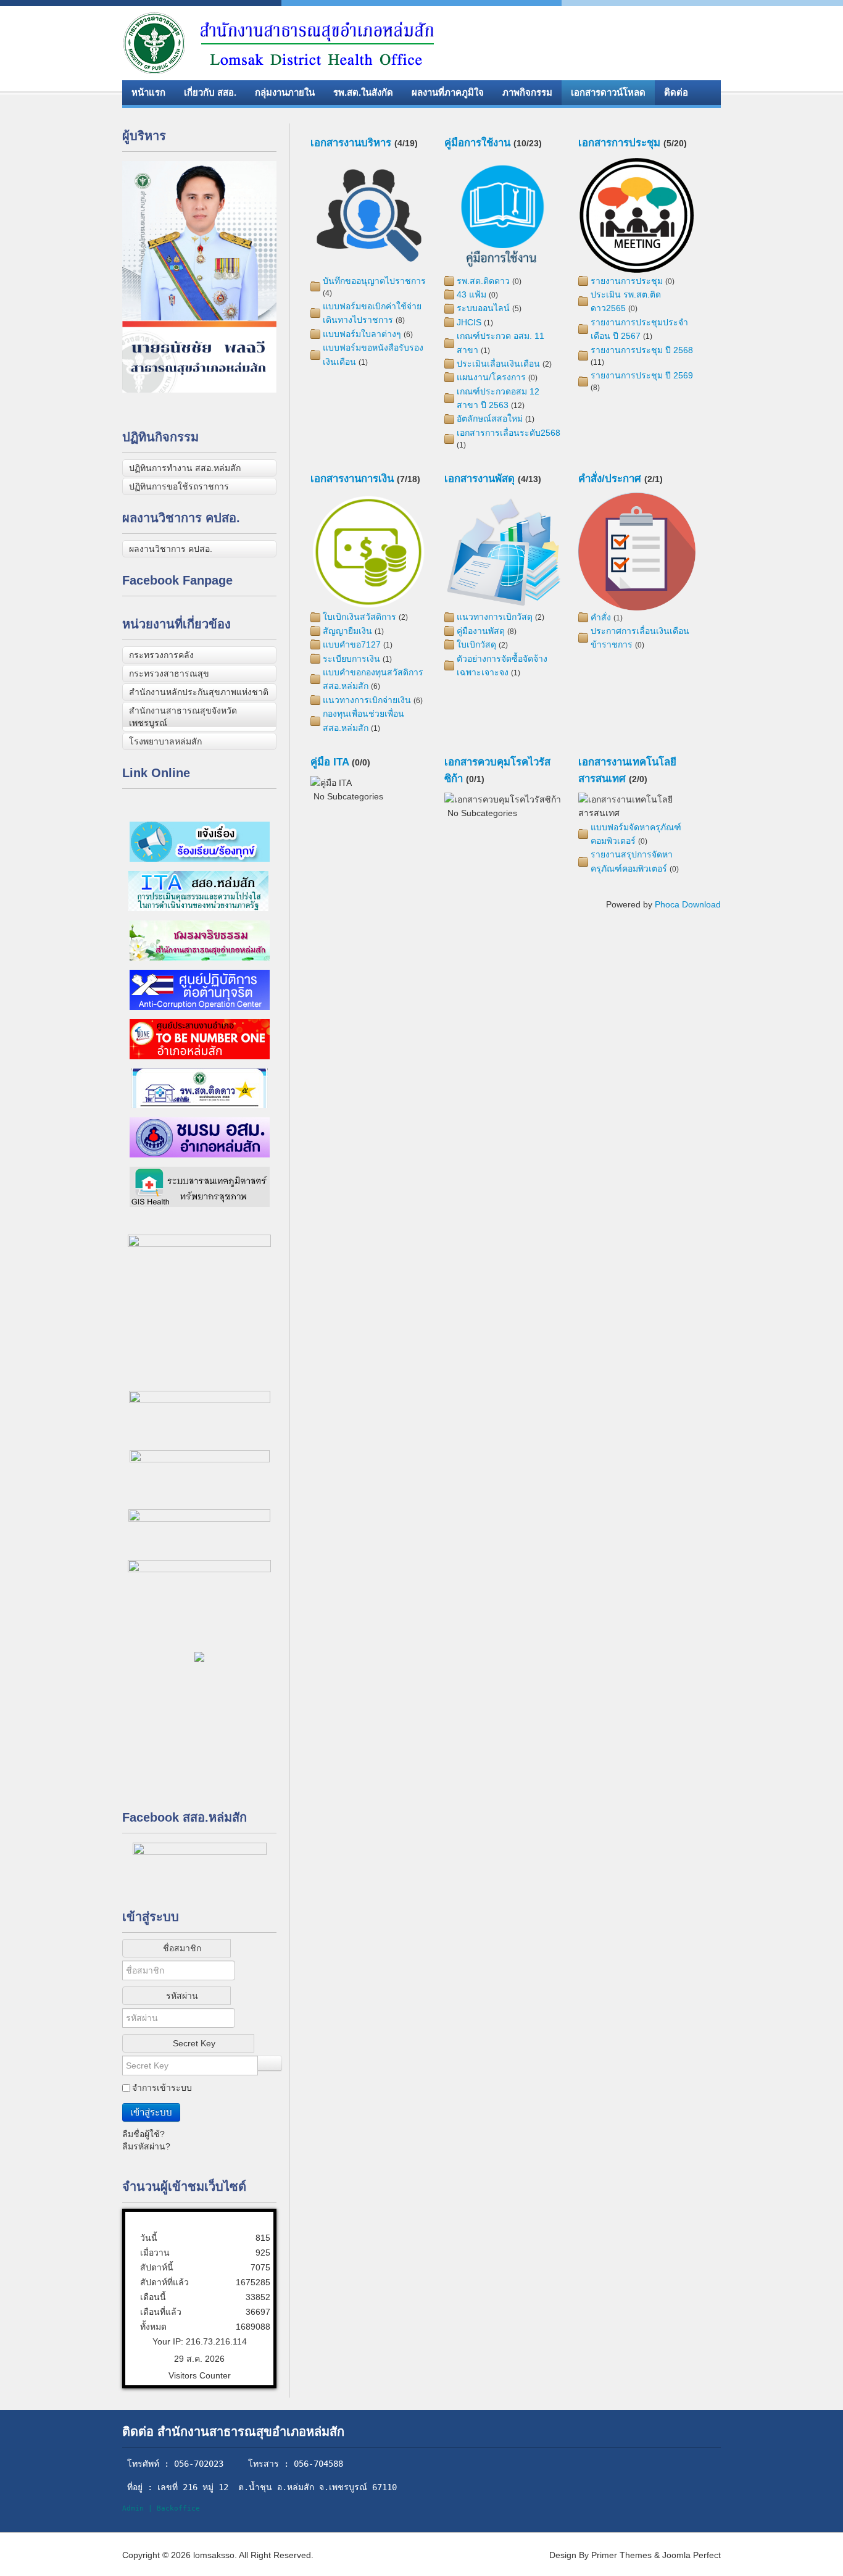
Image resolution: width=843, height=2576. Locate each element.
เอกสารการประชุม (619, 143)
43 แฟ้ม (471, 294)
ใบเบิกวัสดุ (476, 644)
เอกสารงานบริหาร (351, 143)
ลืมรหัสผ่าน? (146, 2146)
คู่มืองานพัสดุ (481, 631)
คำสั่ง (601, 617)
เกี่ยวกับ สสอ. (210, 92)
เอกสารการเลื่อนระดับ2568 (509, 433)
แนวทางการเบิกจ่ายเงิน (367, 700)
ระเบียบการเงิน (351, 659)
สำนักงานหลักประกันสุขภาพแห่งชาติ (199, 692)
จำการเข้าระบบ (162, 2088)
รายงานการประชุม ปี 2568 (642, 350)
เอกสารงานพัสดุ (480, 479)
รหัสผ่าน (182, 1996)
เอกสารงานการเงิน (352, 479)
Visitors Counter (200, 2375)
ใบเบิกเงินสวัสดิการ (359, 617)
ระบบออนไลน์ (483, 308)
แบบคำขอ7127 (352, 644)
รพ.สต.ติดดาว (483, 281)
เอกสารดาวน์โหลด (608, 92)
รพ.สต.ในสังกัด (363, 92)
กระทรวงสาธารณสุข (169, 673)
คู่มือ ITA (330, 762)
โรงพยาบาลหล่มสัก (165, 741)
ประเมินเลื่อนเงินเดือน (498, 364)
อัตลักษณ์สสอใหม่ (490, 419)
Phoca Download (688, 904)
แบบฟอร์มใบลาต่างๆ (362, 334)
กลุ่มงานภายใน (285, 92)
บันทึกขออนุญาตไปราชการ (374, 281)
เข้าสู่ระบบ (151, 2112)
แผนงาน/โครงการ (491, 377)
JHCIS (469, 322)
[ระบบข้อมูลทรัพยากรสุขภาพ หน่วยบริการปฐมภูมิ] (199, 1087)
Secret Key (194, 2043)
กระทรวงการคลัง (161, 655)
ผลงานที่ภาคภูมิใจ (448, 92)
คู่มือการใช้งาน (477, 143)
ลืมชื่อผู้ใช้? (143, 2134)
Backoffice (178, 2508)
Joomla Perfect (691, 2555)
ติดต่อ (676, 92)
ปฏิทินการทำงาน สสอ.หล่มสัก (185, 468)
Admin (133, 2508)
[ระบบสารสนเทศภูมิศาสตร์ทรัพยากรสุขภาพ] (200, 1186)
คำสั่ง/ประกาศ (610, 479)
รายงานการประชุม (627, 281)
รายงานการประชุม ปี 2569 (642, 375)
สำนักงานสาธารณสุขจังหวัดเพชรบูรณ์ (183, 717)
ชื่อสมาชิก (182, 1948)
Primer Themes (621, 2555)
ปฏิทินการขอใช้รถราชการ (179, 486)
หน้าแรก (148, 92)
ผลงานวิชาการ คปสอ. (171, 549)
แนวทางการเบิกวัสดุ (495, 617)
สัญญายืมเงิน (347, 631)
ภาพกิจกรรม (527, 92)
